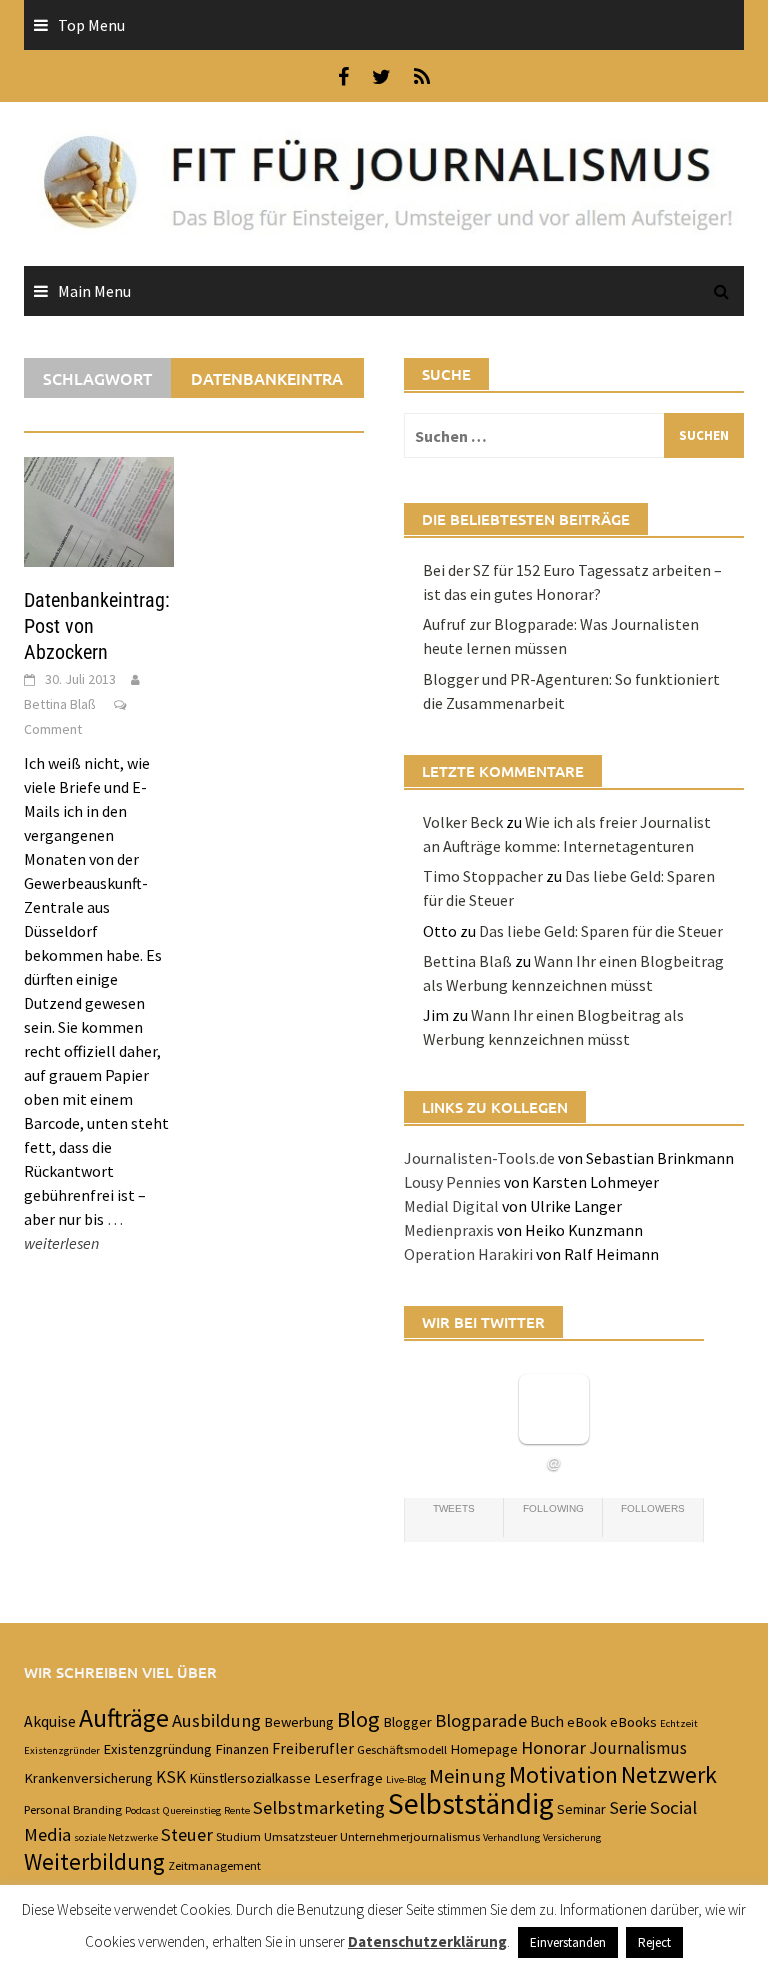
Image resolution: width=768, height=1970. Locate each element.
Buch (547, 1721)
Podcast (142, 1810)
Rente (237, 1810)
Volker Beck (463, 822)
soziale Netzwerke (116, 1837)
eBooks (633, 1722)
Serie (628, 1808)
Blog (358, 1719)
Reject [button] (654, 1942)
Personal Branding (73, 1809)
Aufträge (124, 1718)
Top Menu (91, 25)
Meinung (467, 1776)
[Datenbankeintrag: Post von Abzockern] (99, 510)
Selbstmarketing (319, 1807)
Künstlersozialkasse (250, 1778)
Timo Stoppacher (483, 876)
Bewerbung (299, 1722)
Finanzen (242, 1749)
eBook (587, 1722)
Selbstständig (471, 1803)
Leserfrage (348, 1778)
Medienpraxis (449, 1230)
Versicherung (572, 1837)
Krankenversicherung (88, 1778)
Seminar (581, 1809)
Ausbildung (216, 1720)
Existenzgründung (157, 1749)
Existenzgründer (62, 1750)
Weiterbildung (94, 1861)
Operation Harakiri (468, 1254)
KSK (171, 1777)
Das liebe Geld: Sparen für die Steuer (601, 931)
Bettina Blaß (60, 704)
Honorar (553, 1747)
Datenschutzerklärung (427, 1941)
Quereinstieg (192, 1810)
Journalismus (638, 1748)
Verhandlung (511, 1837)
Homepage (484, 1749)
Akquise (50, 1721)
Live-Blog (406, 1779)
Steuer (187, 1834)
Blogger (407, 1722)
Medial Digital (451, 1206)
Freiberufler (313, 1748)
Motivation (563, 1775)
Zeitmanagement (214, 1865)
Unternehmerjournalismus (410, 1836)
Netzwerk (669, 1775)
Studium (238, 1836)
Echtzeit (679, 1723)
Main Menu (94, 291)
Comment (53, 729)
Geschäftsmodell (402, 1749)
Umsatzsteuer (300, 1836)
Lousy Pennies (452, 1182)
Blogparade (481, 1720)
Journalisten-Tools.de (479, 1158)
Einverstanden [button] (568, 1942)
